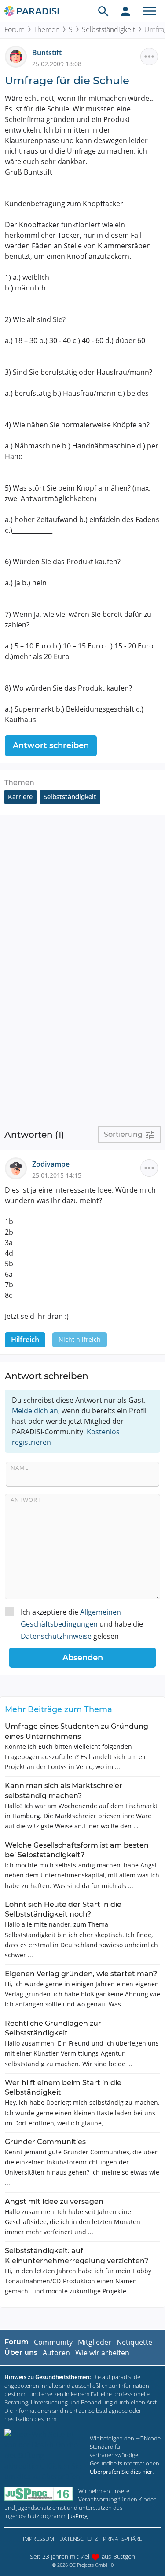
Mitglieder (95, 2342)
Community (53, 2342)
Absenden (83, 1658)
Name (20, 1468)
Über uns (21, 2352)
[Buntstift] (18, 56)
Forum (15, 29)
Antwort (26, 1500)
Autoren (56, 2353)
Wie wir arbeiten (102, 2353)
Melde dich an (35, 1411)
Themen (47, 29)
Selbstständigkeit (108, 29)
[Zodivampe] (18, 1168)
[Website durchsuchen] (103, 11)
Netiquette (134, 2342)
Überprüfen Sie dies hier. (122, 2472)
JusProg (78, 2516)
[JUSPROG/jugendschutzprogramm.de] (39, 2494)
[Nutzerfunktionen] (125, 11)
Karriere (20, 797)
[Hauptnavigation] (150, 11)
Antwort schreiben (51, 745)
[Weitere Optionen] (149, 57)
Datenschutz (79, 2539)
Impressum (38, 2539)
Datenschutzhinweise (56, 1636)
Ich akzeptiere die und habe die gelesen (82, 1624)
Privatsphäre (123, 2539)
